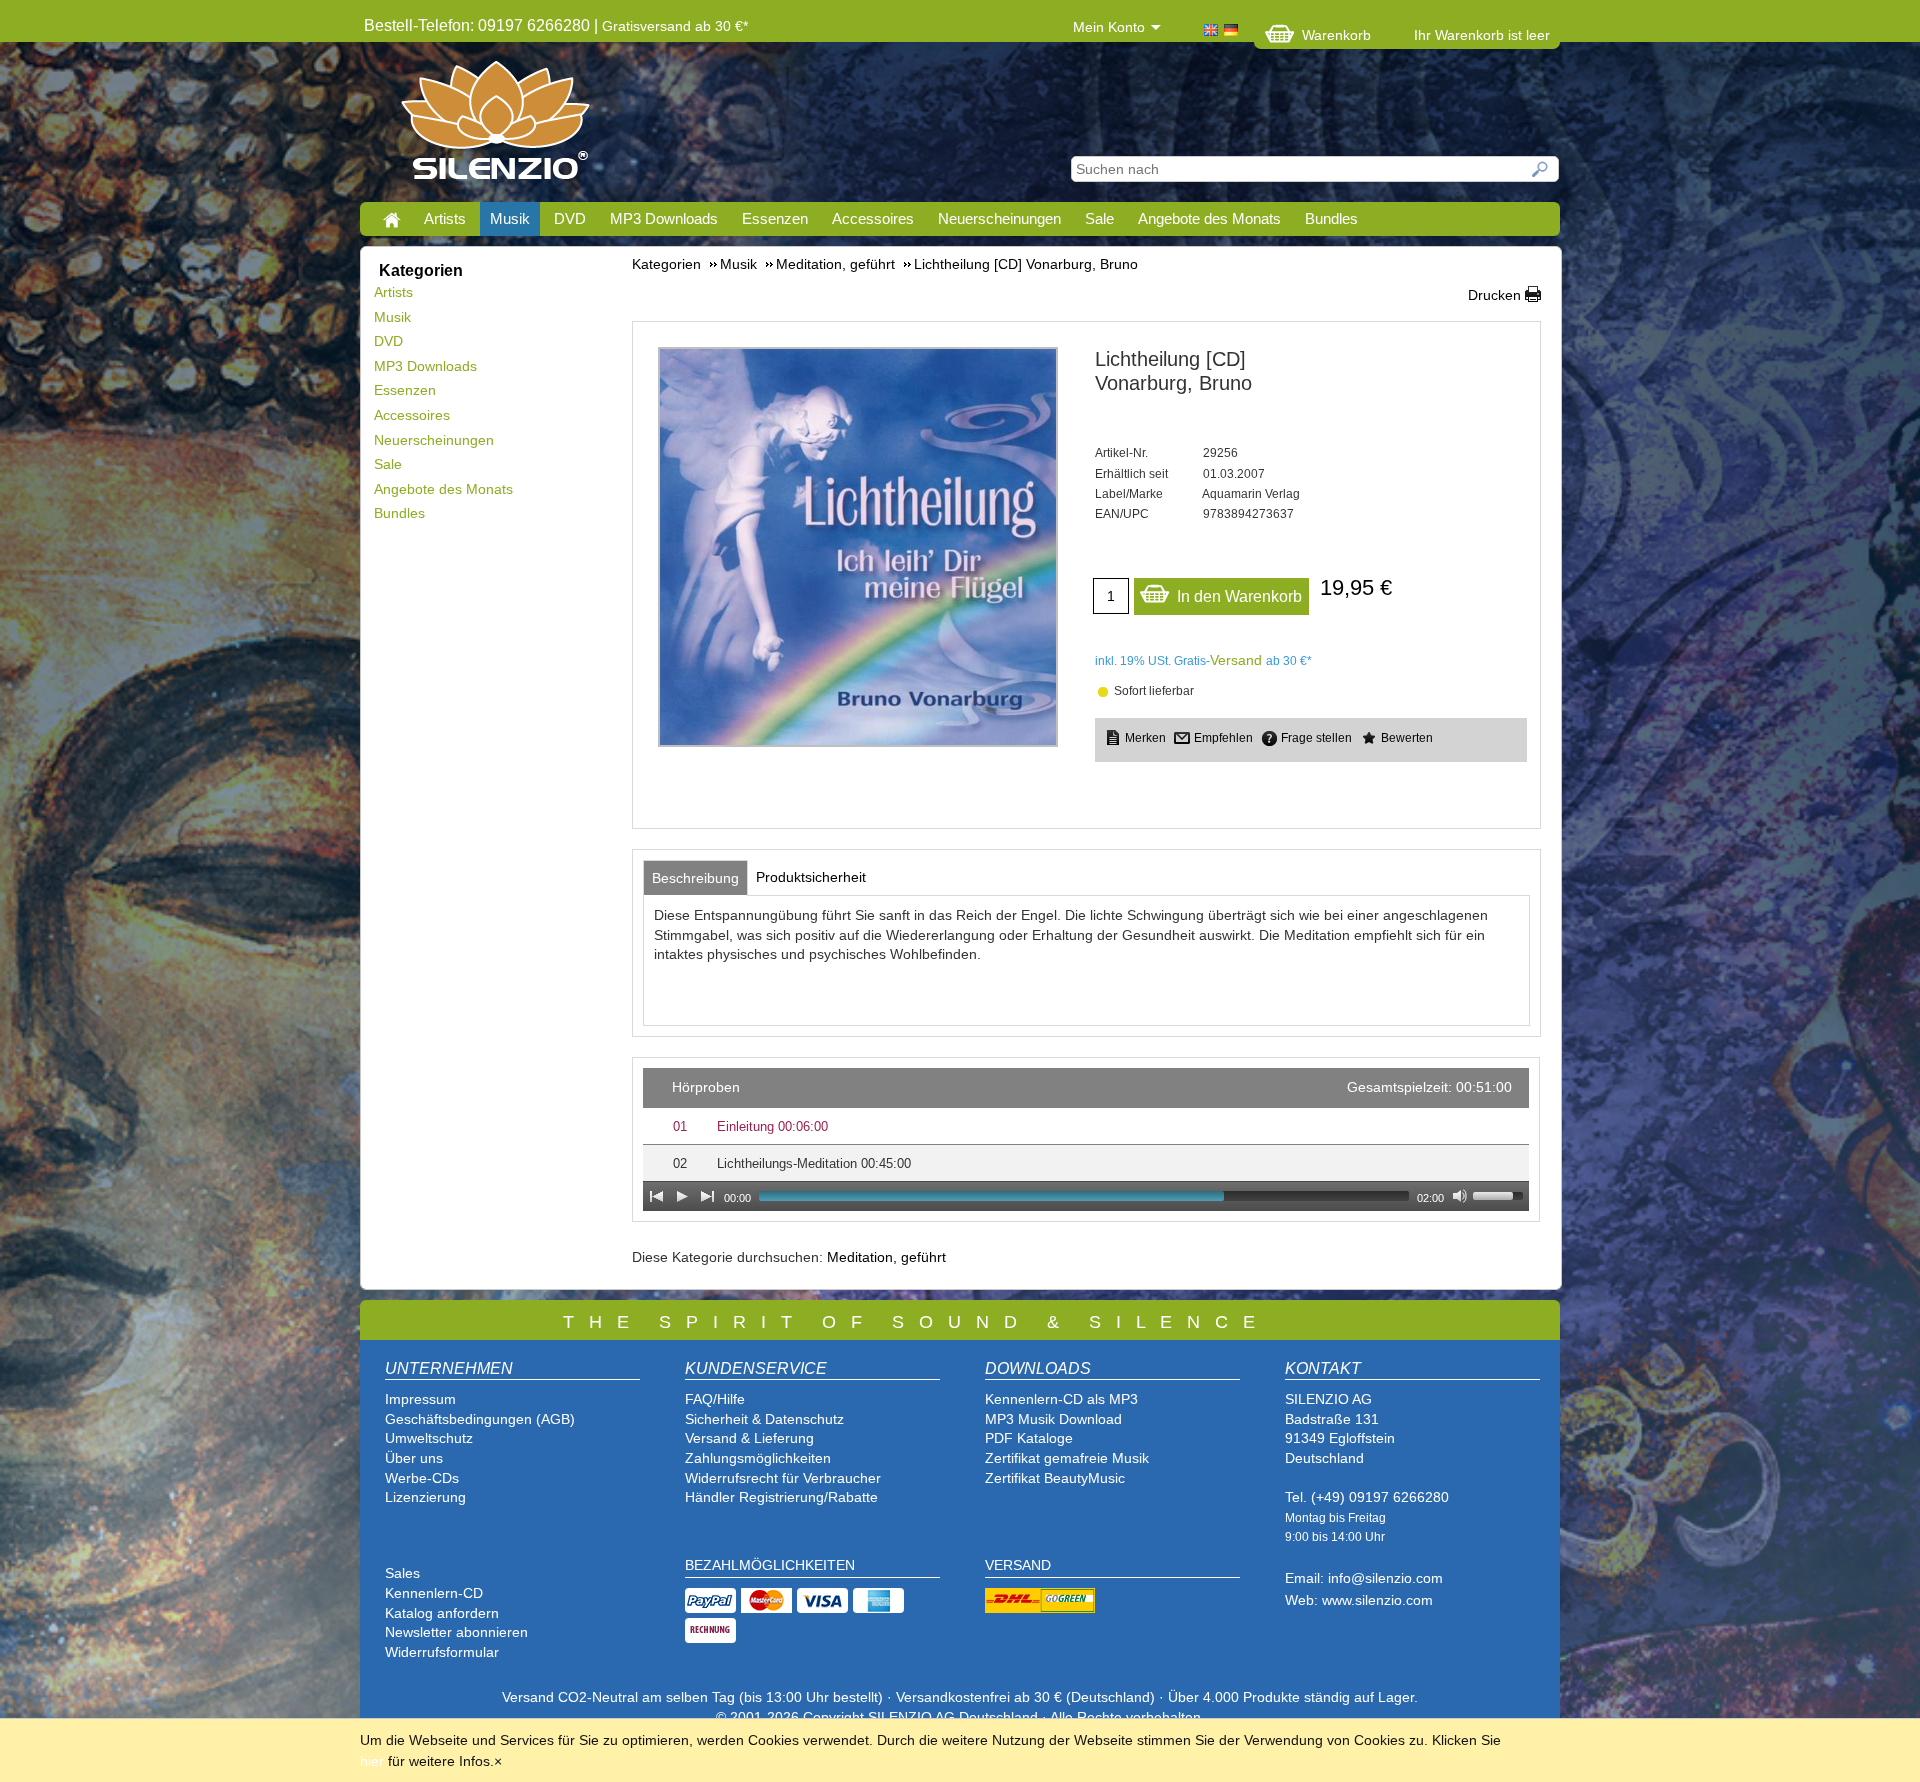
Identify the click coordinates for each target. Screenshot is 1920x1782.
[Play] (682, 1196)
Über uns (414, 1458)
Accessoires (873, 218)
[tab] (695, 878)
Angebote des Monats (1209, 218)
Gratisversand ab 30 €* (675, 26)
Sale (1099, 218)
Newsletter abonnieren (456, 1632)
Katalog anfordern (442, 1613)
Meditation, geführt (886, 1257)
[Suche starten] (1541, 169)
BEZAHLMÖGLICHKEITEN (770, 1565)
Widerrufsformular (442, 1652)
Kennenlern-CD (434, 1593)
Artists (445, 218)
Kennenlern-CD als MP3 (1061, 1399)
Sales (402, 1573)
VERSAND (1018, 1565)
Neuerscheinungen (999, 218)
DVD (570, 218)
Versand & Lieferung (749, 1438)
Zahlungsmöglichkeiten (758, 1458)
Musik (510, 218)
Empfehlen (1223, 738)
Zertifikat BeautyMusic (1055, 1478)
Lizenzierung (425, 1497)
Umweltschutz (429, 1438)
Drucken (1494, 295)
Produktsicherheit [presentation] (811, 877)
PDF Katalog (1025, 1438)
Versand (1236, 660)
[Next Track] (708, 1196)
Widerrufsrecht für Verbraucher (783, 1478)
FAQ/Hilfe (715, 1399)
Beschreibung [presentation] (695, 878)
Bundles (1331, 218)
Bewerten (1407, 738)
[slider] (1501, 1194)
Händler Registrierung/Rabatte (781, 1497)
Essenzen (775, 218)
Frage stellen (1316, 738)
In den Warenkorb (1239, 596)
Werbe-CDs (422, 1478)
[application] (1086, 1139)
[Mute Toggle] (1460, 1196)
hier (372, 1761)
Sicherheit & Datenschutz (764, 1419)
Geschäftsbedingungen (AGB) (480, 1419)
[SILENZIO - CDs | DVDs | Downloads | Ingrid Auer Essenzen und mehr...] (495, 126)
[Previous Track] (656, 1196)
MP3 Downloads (664, 218)
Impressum (420, 1399)
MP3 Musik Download (1053, 1419)
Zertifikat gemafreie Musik (1067, 1458)
